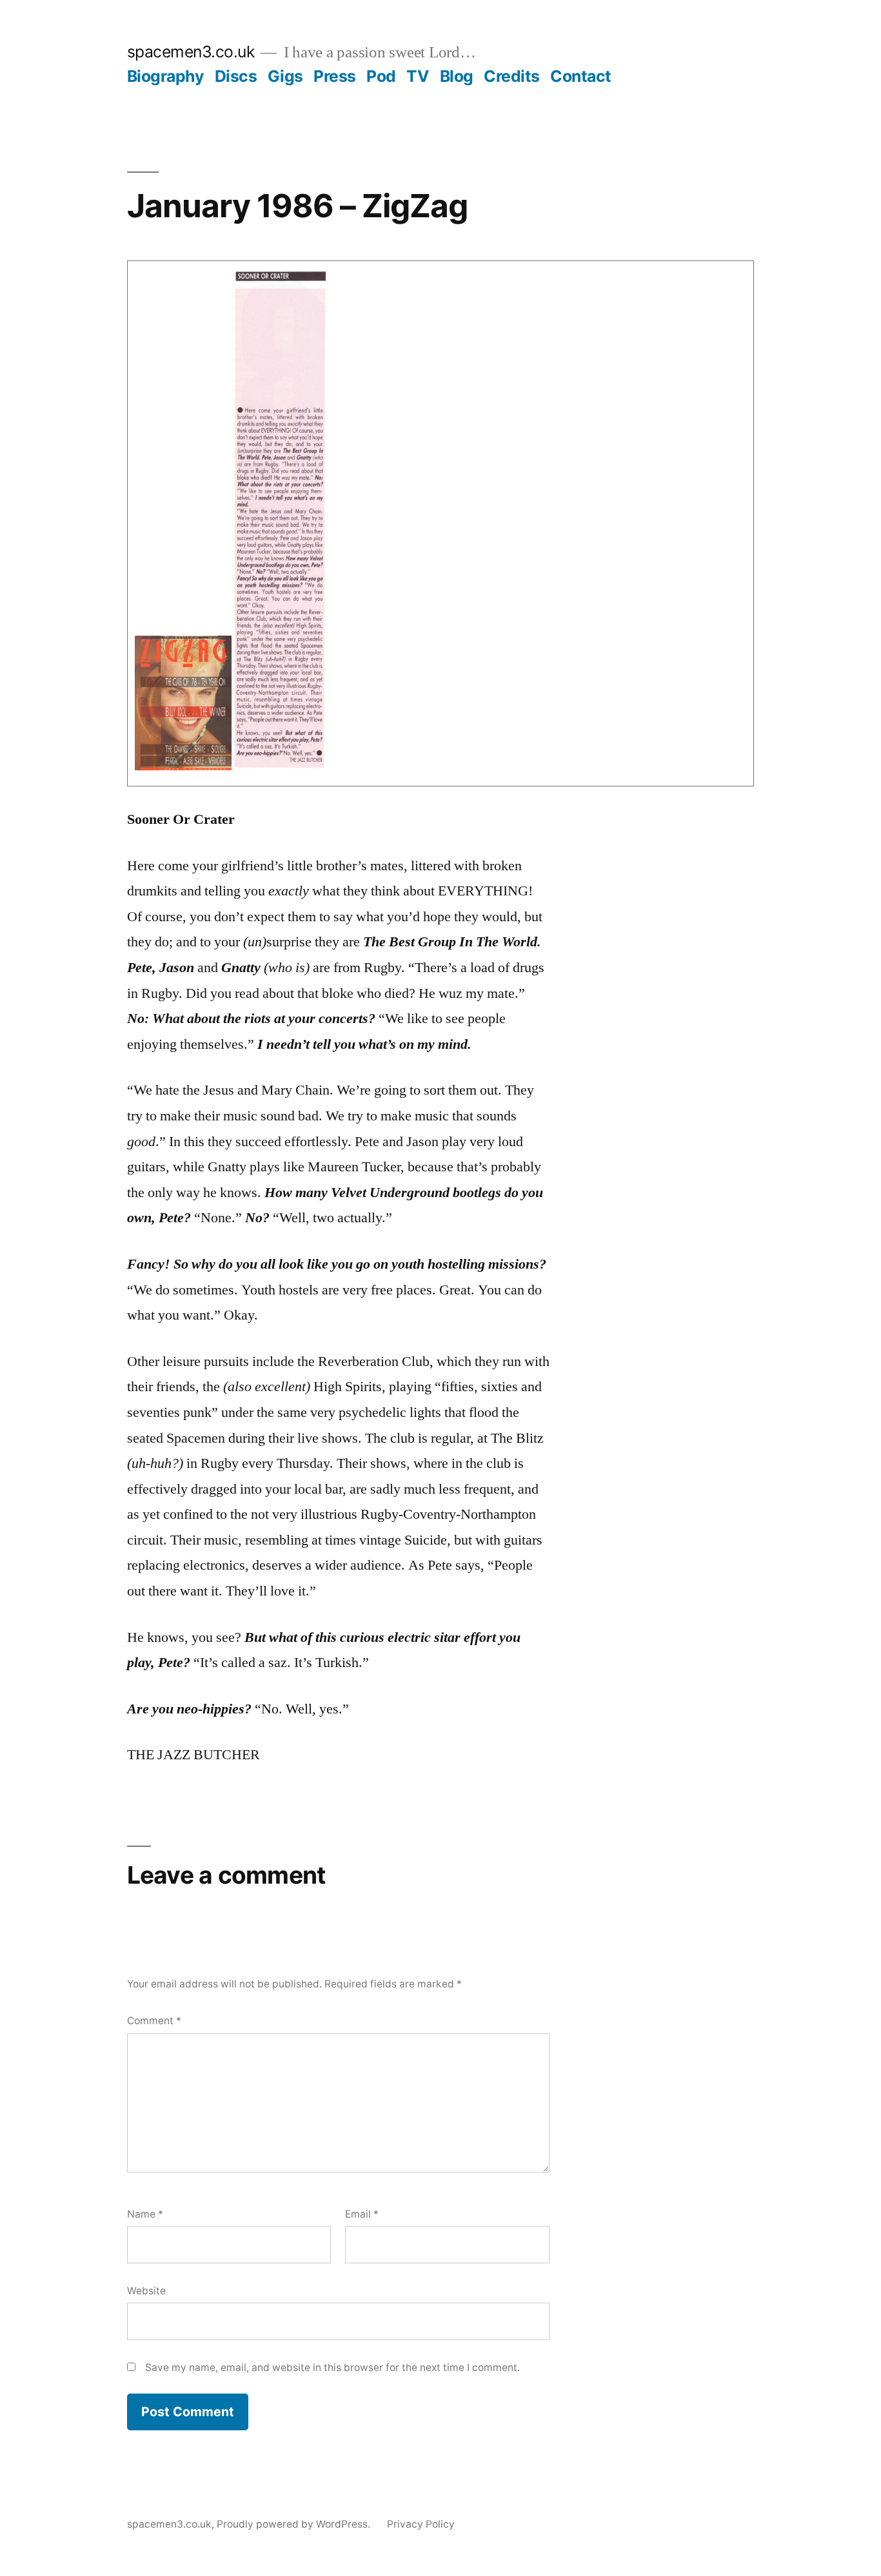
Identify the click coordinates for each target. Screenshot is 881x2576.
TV (418, 76)
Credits (512, 76)
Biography (166, 76)
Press (335, 76)
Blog (457, 76)
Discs (236, 76)
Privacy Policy (421, 2524)
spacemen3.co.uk (191, 52)
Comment (154, 2021)
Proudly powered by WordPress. (295, 2524)
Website (146, 2291)
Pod (381, 76)
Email (362, 2214)
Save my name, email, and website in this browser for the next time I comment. (332, 2367)
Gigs (285, 76)
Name (145, 2214)
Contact (581, 76)
